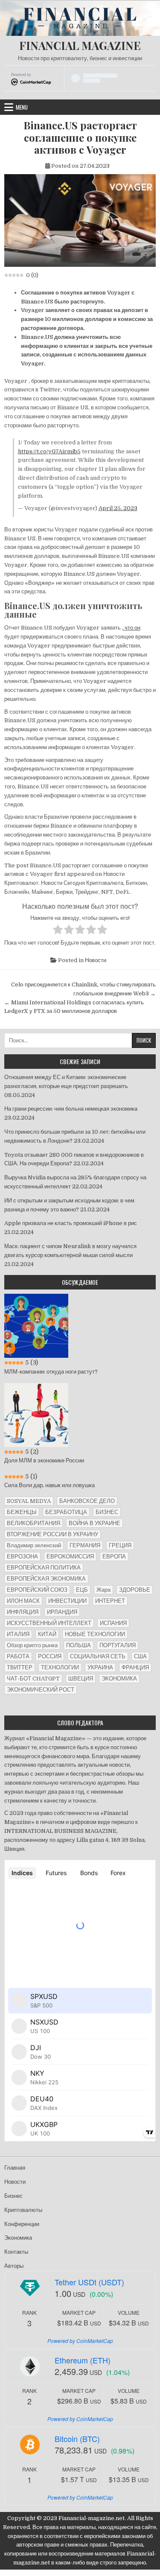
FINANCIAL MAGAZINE (80, 45)
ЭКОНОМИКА (119, 1679)
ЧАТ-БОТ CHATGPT (33, 1679)
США (140, 1656)
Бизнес (13, 2196)
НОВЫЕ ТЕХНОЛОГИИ (95, 1634)
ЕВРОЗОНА (22, 1556)
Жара (103, 1590)
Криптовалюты (23, 2210)
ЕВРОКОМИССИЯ (70, 1556)
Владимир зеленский (34, 1545)
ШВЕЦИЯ (81, 1679)
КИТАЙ (47, 1634)
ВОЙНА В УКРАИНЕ (95, 1523)
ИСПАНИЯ (113, 1623)
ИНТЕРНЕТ (110, 1601)
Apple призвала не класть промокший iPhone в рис (71, 1223)
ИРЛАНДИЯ (62, 1612)
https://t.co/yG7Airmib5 (49, 451)
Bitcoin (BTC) (77, 2439)
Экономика (18, 2238)
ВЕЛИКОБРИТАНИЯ (33, 1523)
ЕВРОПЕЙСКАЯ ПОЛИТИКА (44, 1568)
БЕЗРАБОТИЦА (66, 1512)
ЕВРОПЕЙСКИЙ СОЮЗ (37, 1590)
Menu (22, 107)
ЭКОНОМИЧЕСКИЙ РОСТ (41, 1690)
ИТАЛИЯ (18, 1634)
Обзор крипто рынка (32, 1645)
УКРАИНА (100, 1667)
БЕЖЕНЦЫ (22, 1512)
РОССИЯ (50, 1656)
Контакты (16, 2252)
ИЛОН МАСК (23, 1601)
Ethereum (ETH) (83, 2360)
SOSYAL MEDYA (29, 1501)
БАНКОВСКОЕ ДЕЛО (87, 1501)
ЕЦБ (82, 1590)
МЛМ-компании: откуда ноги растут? (51, 1372)
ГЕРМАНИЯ (85, 1545)
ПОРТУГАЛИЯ (118, 1645)
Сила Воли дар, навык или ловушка (49, 1485)
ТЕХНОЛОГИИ (60, 1667)
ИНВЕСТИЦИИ (67, 1601)
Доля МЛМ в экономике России (44, 1460)
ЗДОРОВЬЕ (135, 1590)
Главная (15, 2168)
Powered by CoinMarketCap (80, 2341)
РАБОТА (18, 1656)
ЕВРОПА (114, 1556)
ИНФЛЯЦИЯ (23, 1612)
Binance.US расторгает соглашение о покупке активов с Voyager (80, 137)
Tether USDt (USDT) (89, 2282)
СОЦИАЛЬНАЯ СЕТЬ (98, 1656)
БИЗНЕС (107, 1512)
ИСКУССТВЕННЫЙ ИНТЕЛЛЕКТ (49, 1623)
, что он (131, 628)
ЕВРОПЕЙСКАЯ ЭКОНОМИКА (46, 1579)
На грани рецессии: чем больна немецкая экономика (71, 1109)
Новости (96, 960)
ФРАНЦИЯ (135, 1667)
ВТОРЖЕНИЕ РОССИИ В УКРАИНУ (52, 1534)
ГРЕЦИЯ (120, 1545)
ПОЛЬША (79, 1645)
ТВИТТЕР (20, 1667)
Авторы (14, 2266)
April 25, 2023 (118, 508)
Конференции (22, 2224)
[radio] (58, 931)
